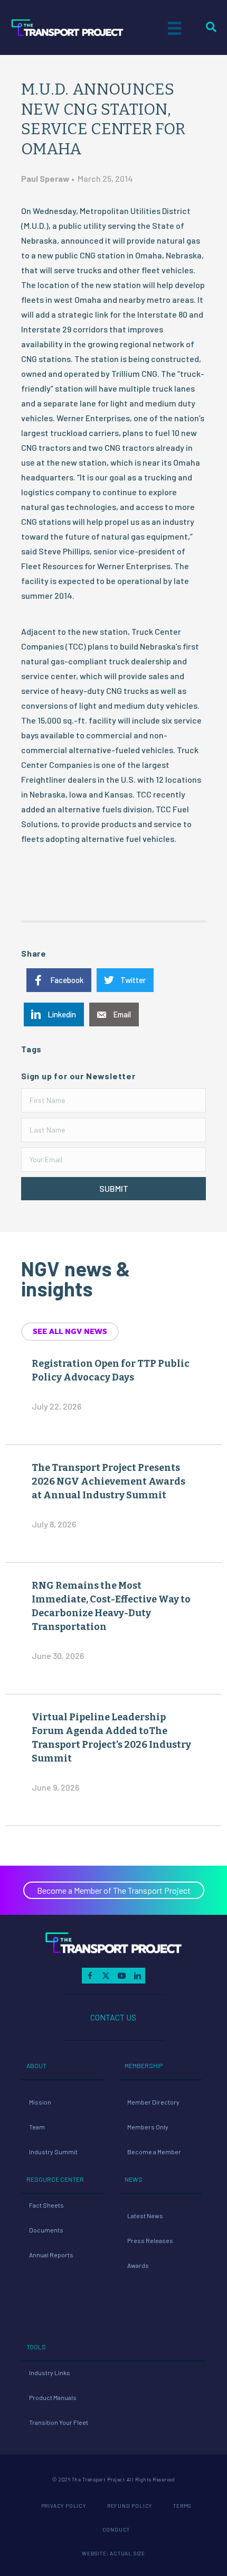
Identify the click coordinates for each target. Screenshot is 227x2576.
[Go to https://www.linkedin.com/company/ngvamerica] (137, 1976)
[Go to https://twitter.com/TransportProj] (106, 1976)
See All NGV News (70, 1331)
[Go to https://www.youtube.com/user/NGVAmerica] (121, 1976)
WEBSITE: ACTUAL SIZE (113, 2553)
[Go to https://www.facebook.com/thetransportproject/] (90, 1976)
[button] (113, 1189)
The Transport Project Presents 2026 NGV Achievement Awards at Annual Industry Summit (108, 1481)
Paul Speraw (45, 178)
